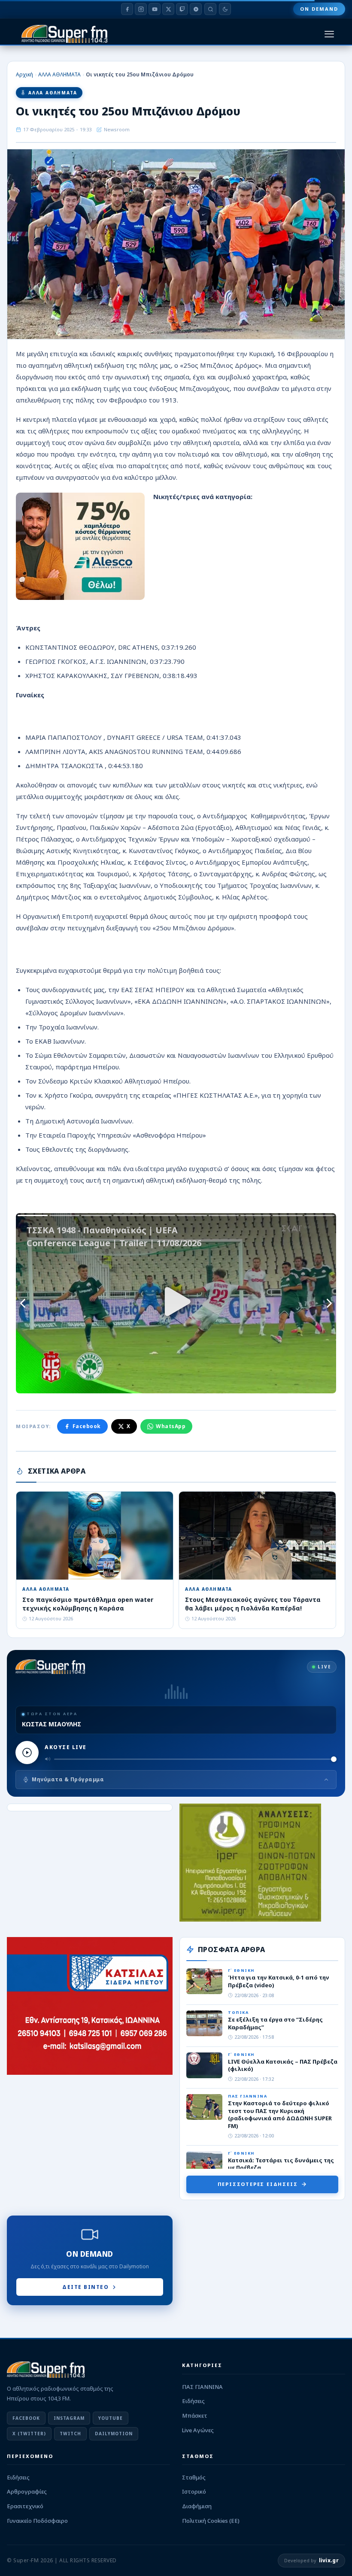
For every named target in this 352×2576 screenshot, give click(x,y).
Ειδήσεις (193, 2401)
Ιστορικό (194, 2491)
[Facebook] (127, 9)
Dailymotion (114, 2434)
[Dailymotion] (196, 9)
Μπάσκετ (195, 2416)
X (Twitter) (29, 2434)
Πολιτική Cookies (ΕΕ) (211, 2521)
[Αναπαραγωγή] (27, 1753)
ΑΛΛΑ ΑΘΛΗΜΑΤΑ (59, 74)
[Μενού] (329, 34)
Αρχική (24, 74)
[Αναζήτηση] (210, 9)
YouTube (111, 2418)
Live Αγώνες (198, 2430)
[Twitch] (182, 9)
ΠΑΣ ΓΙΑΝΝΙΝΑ (202, 2387)
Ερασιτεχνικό (25, 2506)
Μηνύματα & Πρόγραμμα (68, 1779)
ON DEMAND (319, 9)
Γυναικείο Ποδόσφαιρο (37, 2521)
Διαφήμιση (197, 2506)
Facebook (87, 1426)
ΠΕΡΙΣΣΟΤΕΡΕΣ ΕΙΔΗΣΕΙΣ (258, 2184)
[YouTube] (155, 9)
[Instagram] (141, 9)
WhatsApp (171, 1426)
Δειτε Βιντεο (85, 2287)
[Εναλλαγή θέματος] (225, 9)
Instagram (69, 2418)
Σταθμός (194, 2477)
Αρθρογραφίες (27, 2491)
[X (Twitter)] (168, 9)
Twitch (70, 2434)
